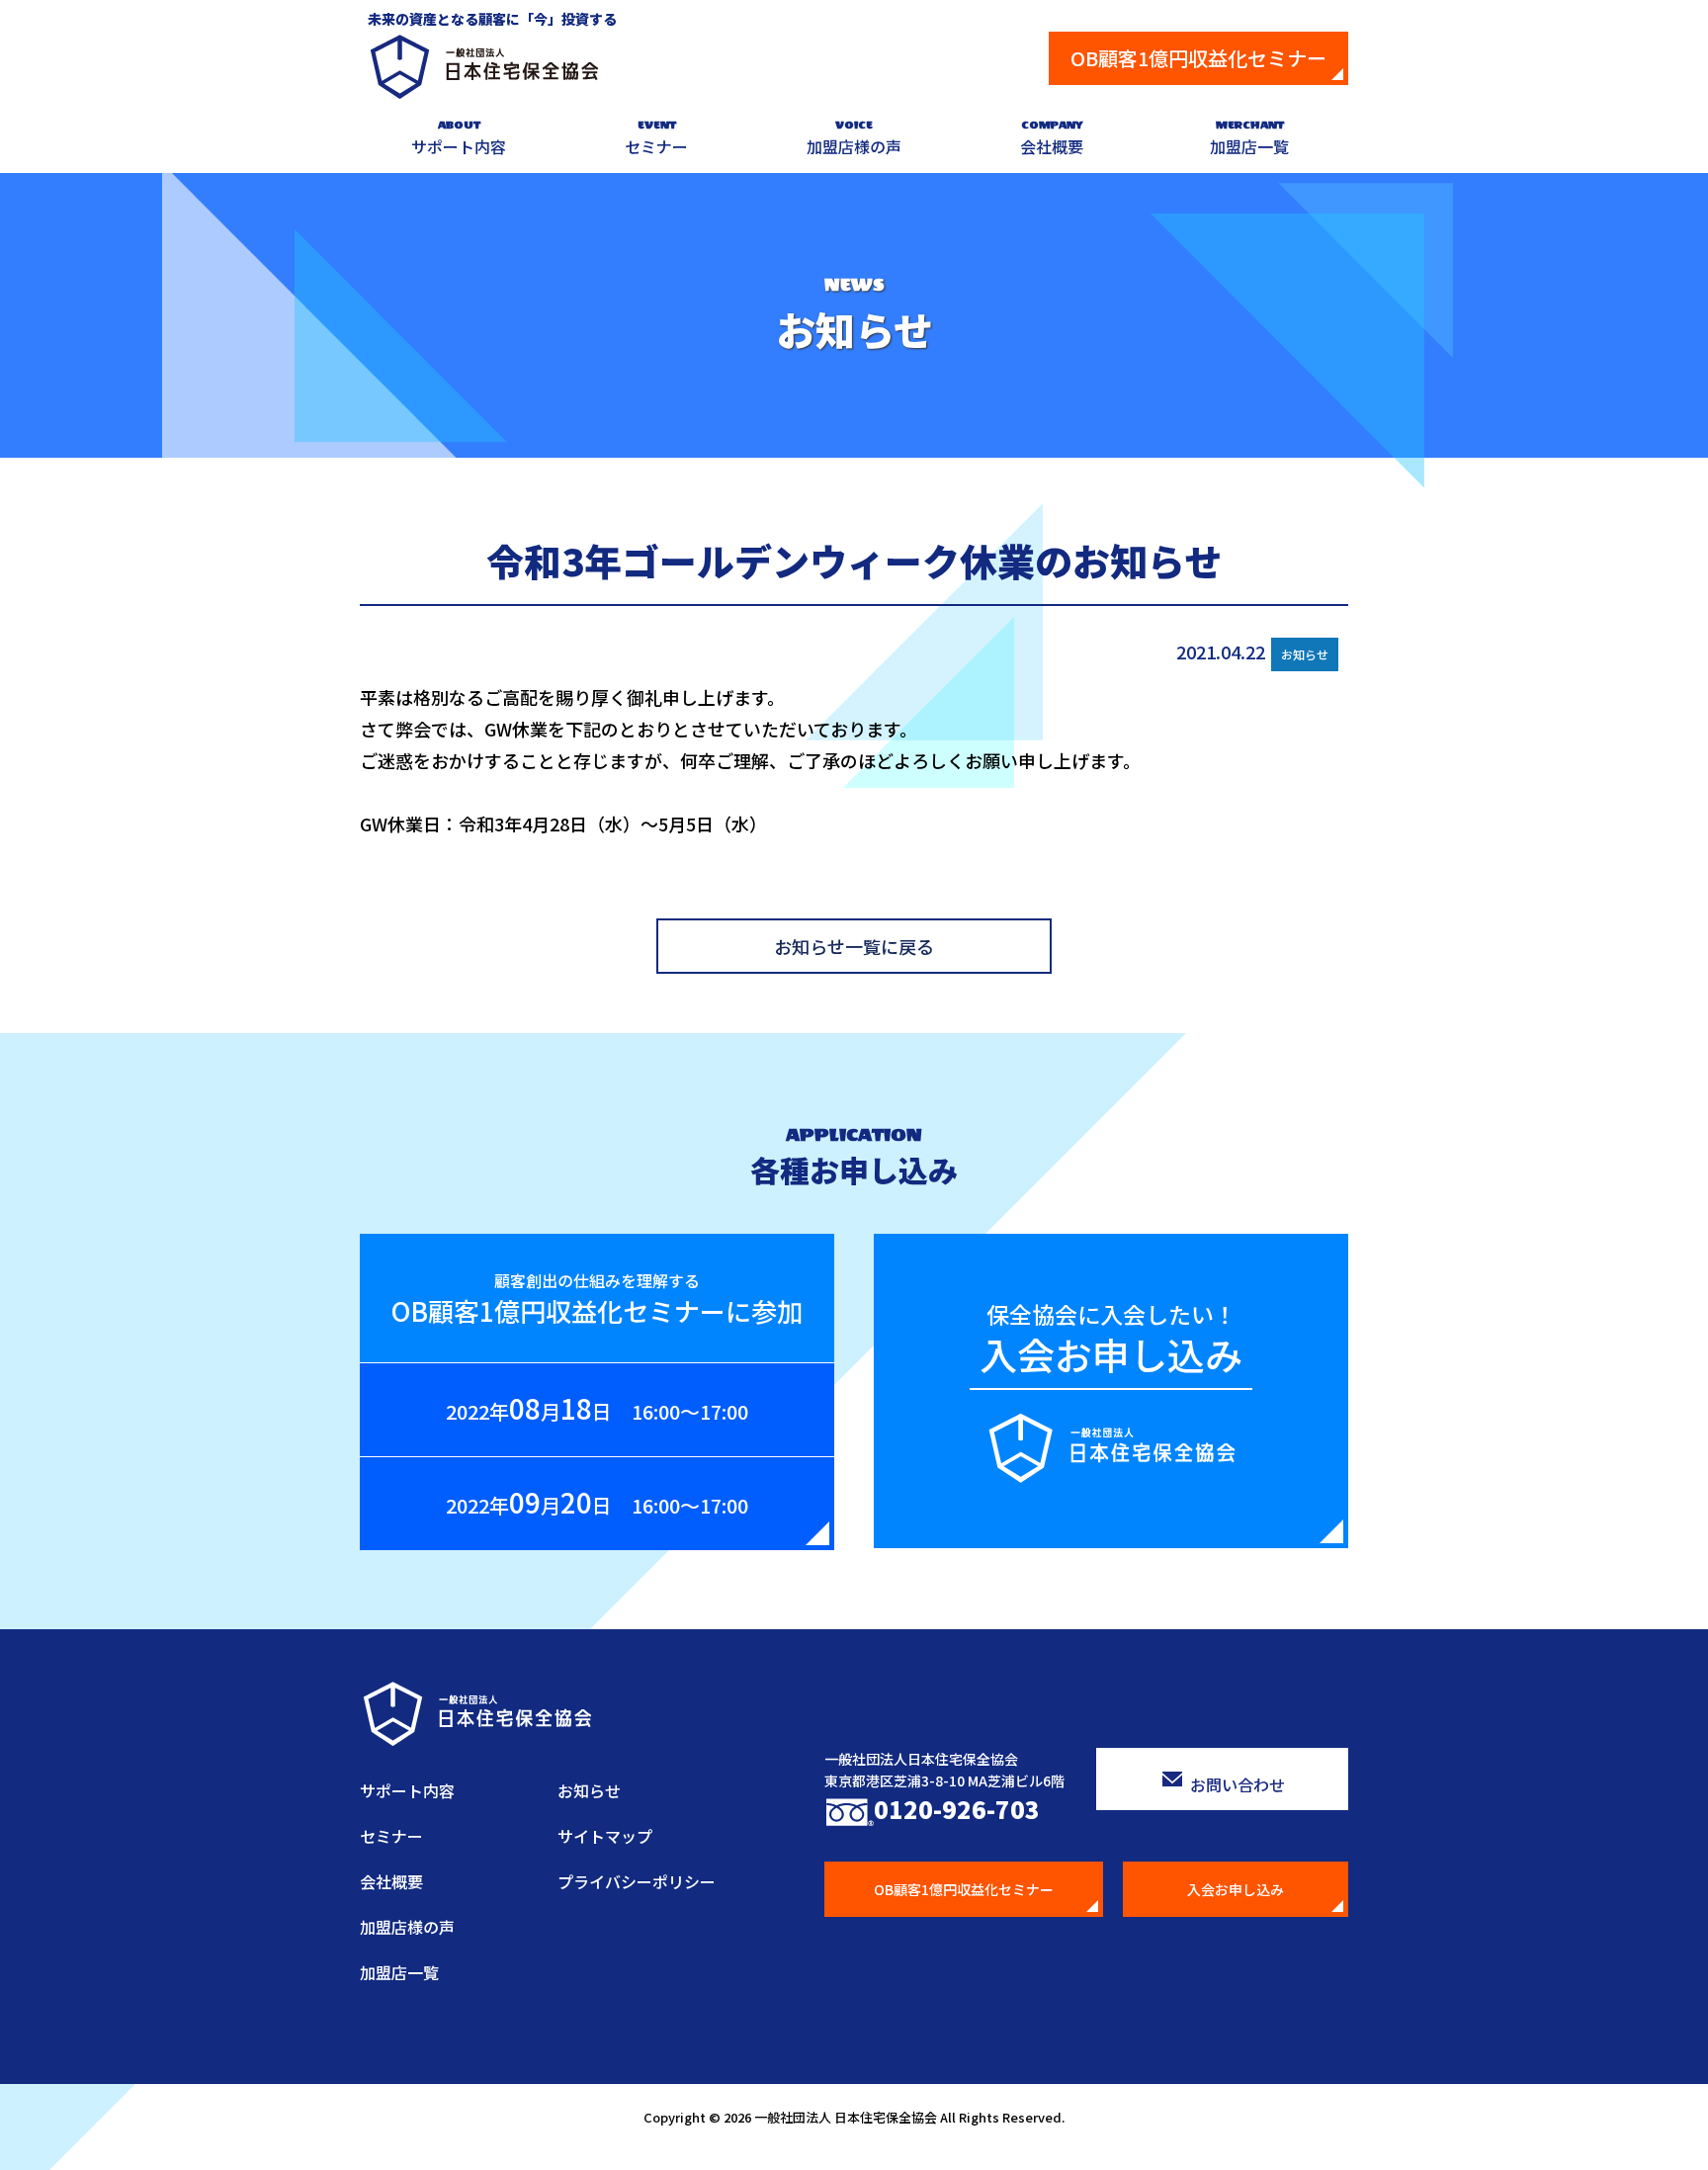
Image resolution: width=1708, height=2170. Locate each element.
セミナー (656, 138)
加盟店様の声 (854, 138)
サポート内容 (459, 138)
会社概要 (1052, 138)
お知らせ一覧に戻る (854, 946)
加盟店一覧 (1249, 138)
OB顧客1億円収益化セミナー (1198, 58)
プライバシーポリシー (637, 1881)
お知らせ (589, 1790)
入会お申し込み (1236, 1889)
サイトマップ (605, 1836)
